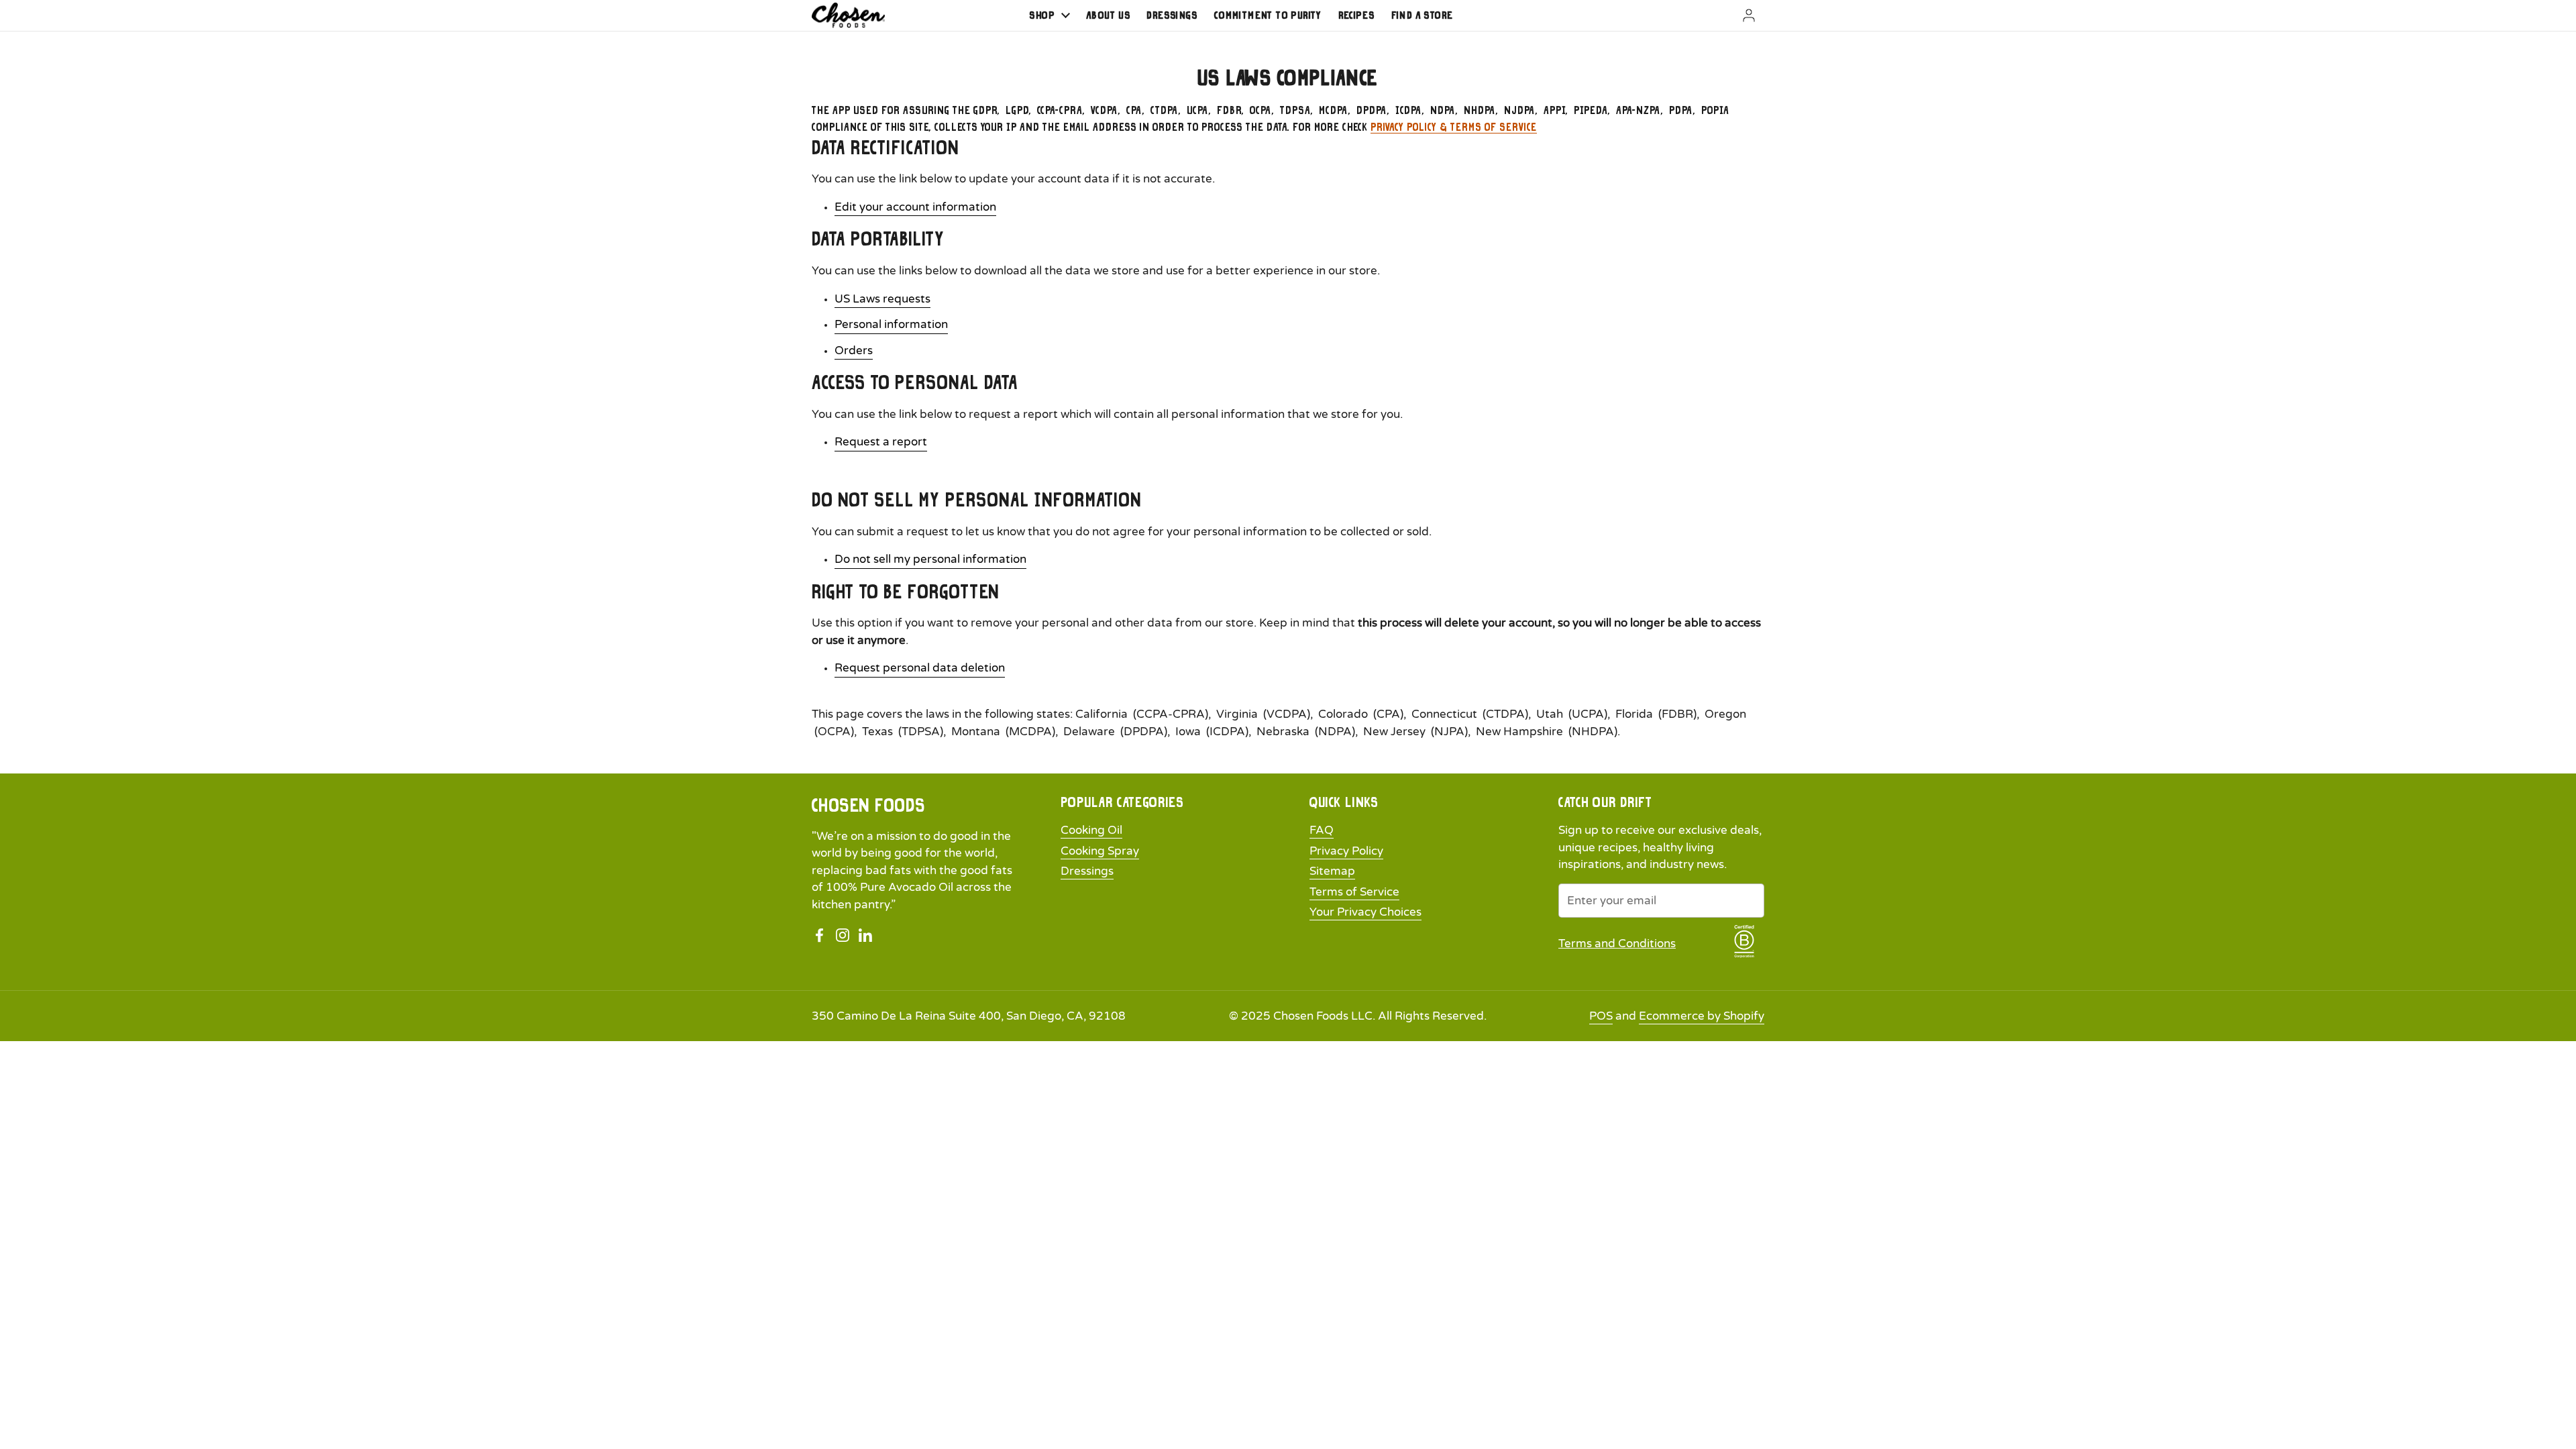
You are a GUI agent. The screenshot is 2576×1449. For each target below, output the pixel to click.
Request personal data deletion (920, 668)
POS (1601, 1016)
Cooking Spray (1100, 851)
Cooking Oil (1091, 830)
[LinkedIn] (865, 935)
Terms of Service (1354, 892)
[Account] (1732, 15)
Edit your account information (915, 207)
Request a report (881, 442)
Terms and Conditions (1617, 944)
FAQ (1322, 830)
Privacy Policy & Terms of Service (1454, 127)
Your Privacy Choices (1365, 912)
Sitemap (1332, 871)
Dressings (1087, 871)
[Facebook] (820, 935)
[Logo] (848, 15)
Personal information (891, 324)
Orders (854, 351)
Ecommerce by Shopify (1702, 1016)
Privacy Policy (1346, 851)
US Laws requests (882, 299)
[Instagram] (843, 935)
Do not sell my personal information (930, 559)
